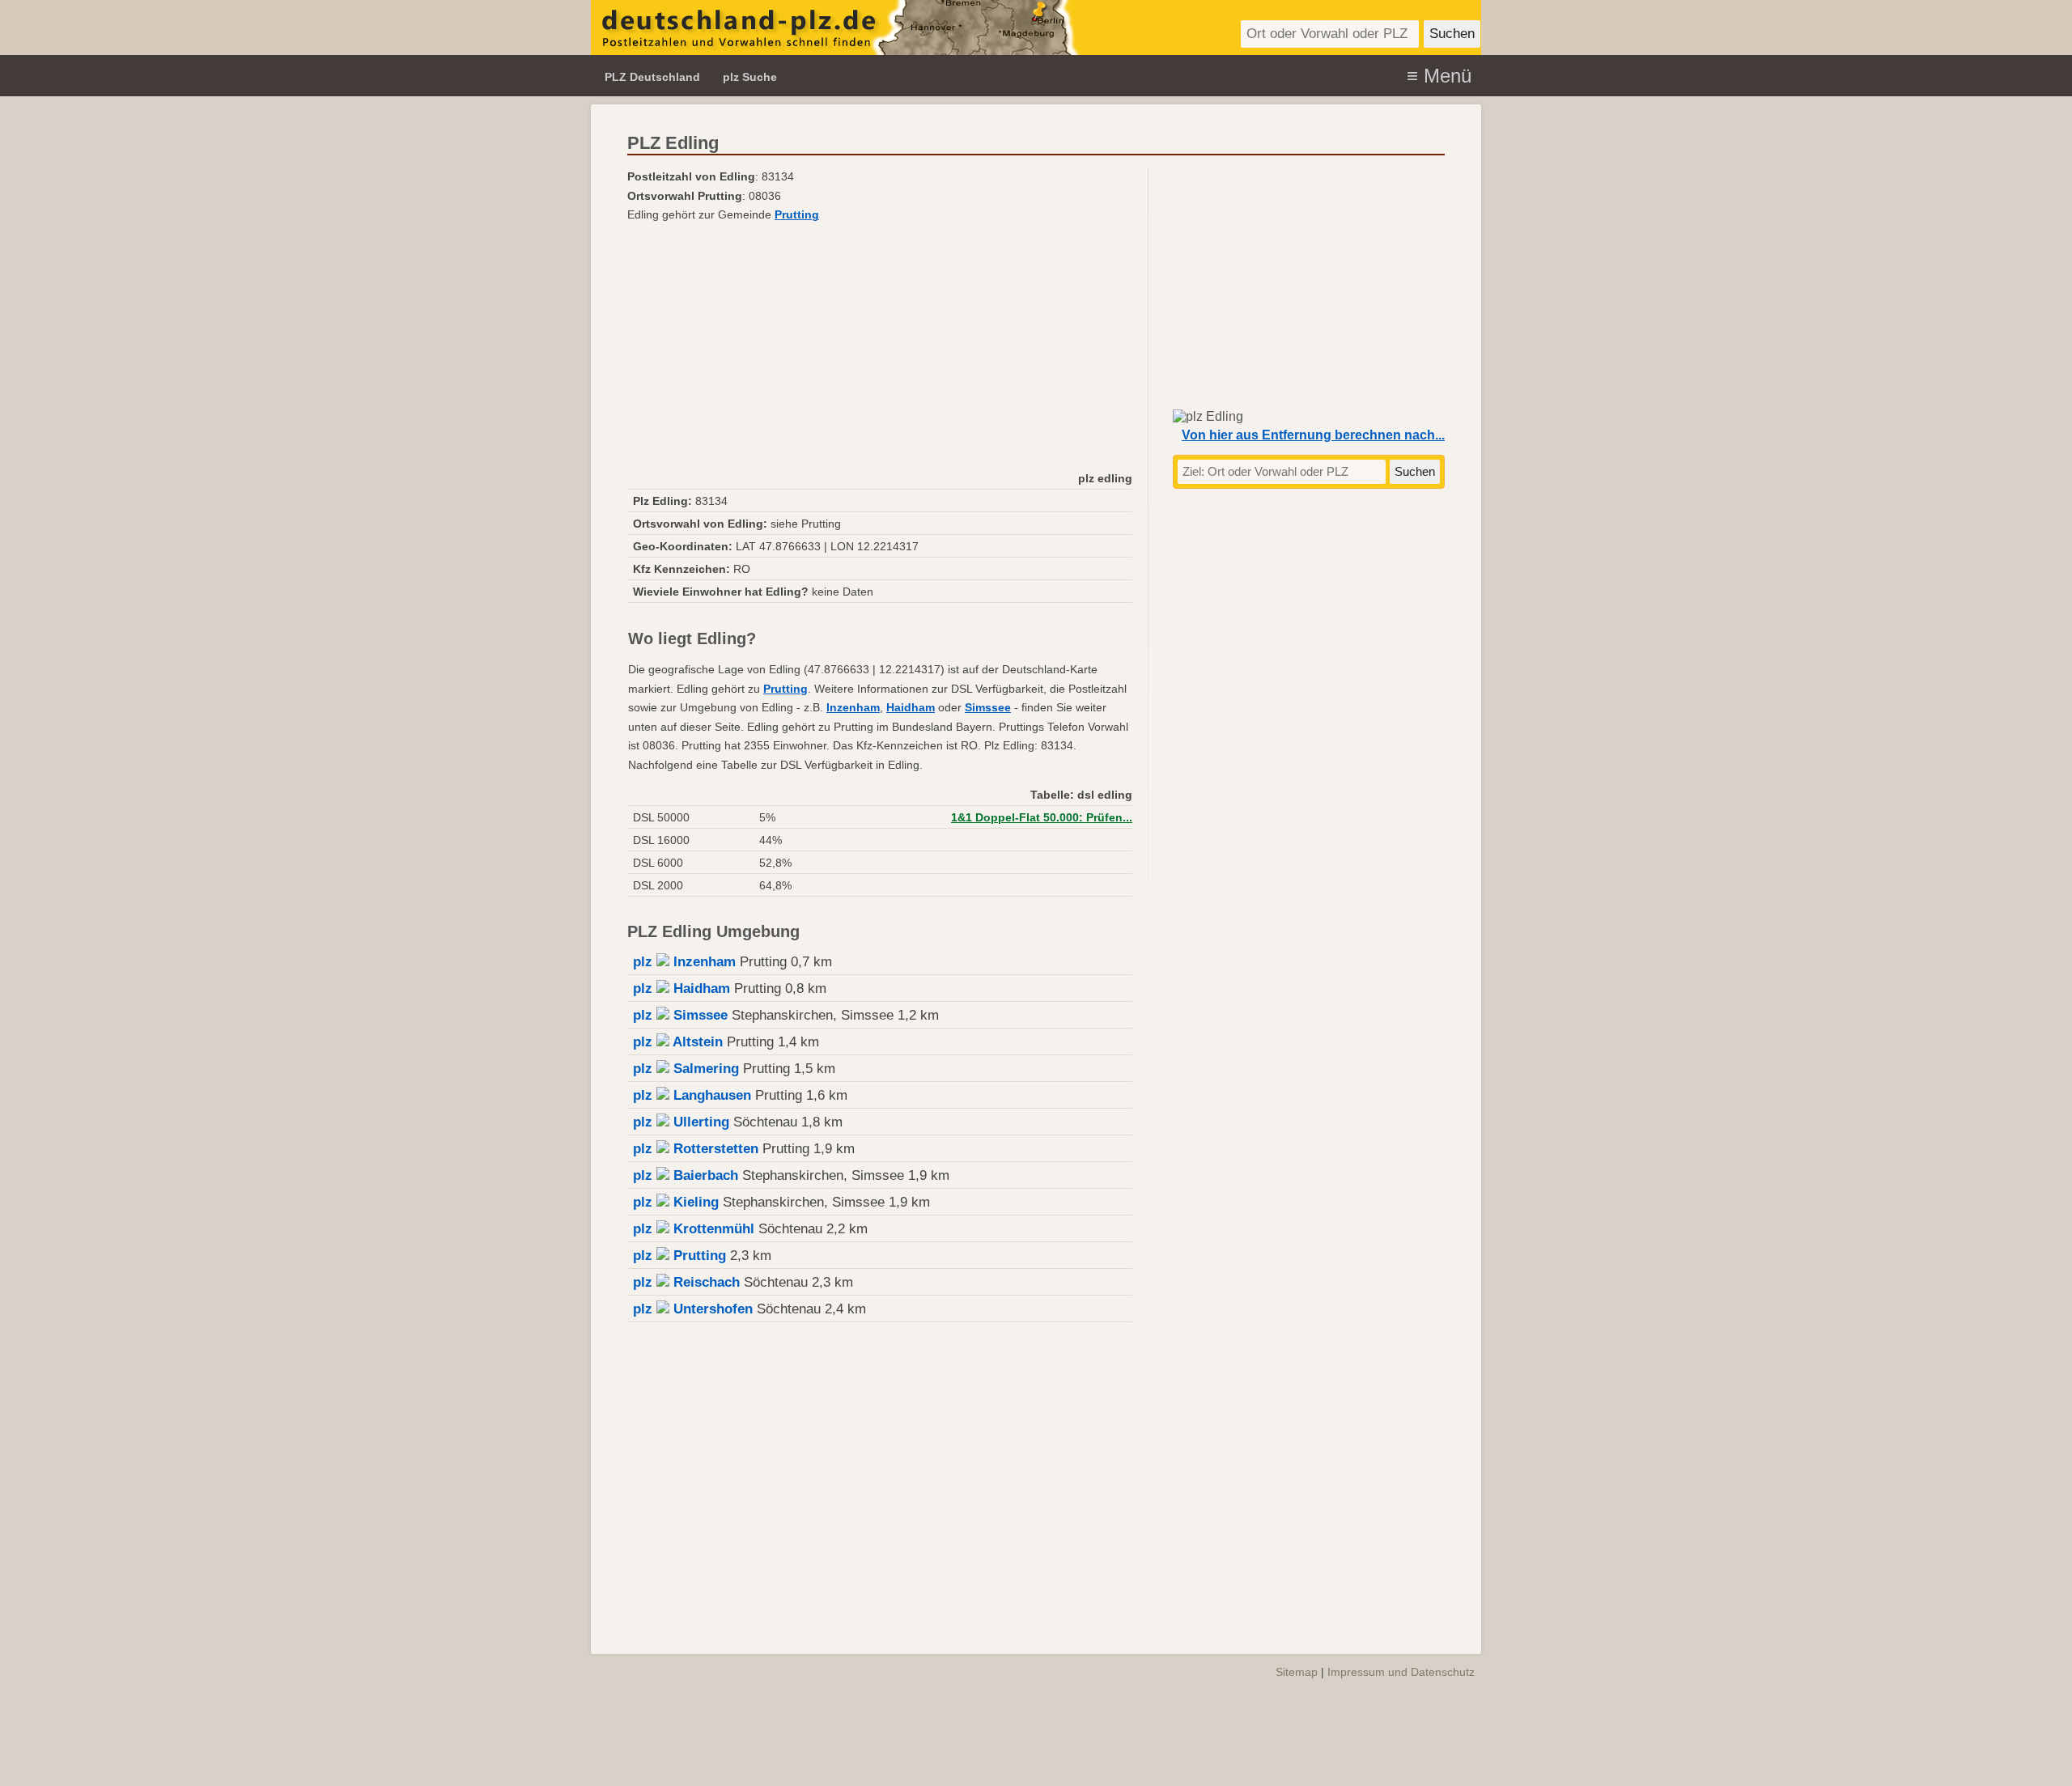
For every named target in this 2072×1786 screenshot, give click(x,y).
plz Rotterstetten (696, 1149)
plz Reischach (686, 1282)
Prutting (797, 214)
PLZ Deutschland (652, 77)
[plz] (836, 28)
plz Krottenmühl (694, 1229)
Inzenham (853, 707)
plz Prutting (679, 1256)
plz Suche (750, 77)
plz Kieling (676, 1202)
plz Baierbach (686, 1175)
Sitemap (1297, 1672)
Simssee (988, 707)
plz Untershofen (693, 1309)
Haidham (911, 707)
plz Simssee (680, 1015)
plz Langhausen (692, 1095)
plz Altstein (678, 1042)
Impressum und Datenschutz (1401, 1672)
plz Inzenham (684, 962)
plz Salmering (686, 1069)
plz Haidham (681, 988)
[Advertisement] (880, 346)
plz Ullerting (681, 1122)
